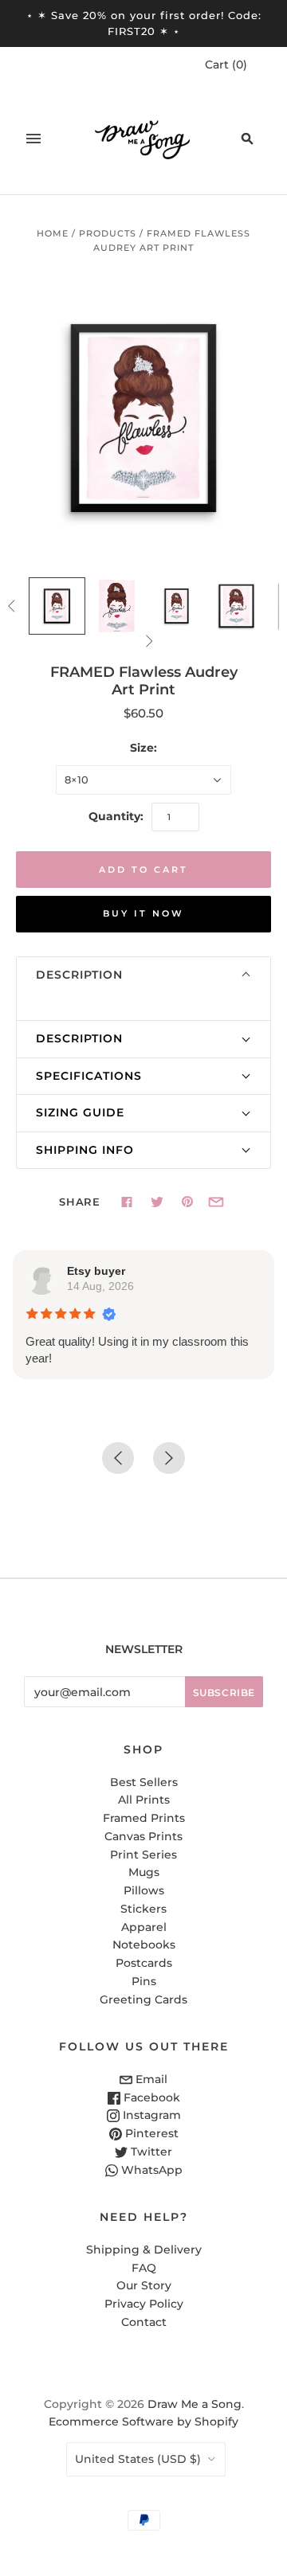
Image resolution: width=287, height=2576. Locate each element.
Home (53, 233)
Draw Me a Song (195, 2404)
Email (150, 2079)
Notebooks (144, 1945)
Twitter (150, 2152)
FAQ (144, 2268)
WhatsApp (150, 2170)
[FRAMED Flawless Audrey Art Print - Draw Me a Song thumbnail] (57, 606)
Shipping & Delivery (144, 2250)
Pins (144, 1981)
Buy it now (143, 913)
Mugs (144, 1872)
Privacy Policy (144, 2304)
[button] (143, 975)
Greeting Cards (143, 1999)
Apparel (144, 1927)
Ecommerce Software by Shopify (143, 2422)
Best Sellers (144, 1782)
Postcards (144, 1963)
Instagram (150, 2115)
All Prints (144, 1800)
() (226, 64)
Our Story (144, 2285)
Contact (144, 2322)
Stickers (143, 1909)
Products (108, 233)
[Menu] (33, 139)
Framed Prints (144, 1818)
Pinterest (150, 2133)
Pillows (144, 1890)
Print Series (143, 1855)
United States (138, 2459)
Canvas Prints (143, 1836)
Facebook (150, 2097)
